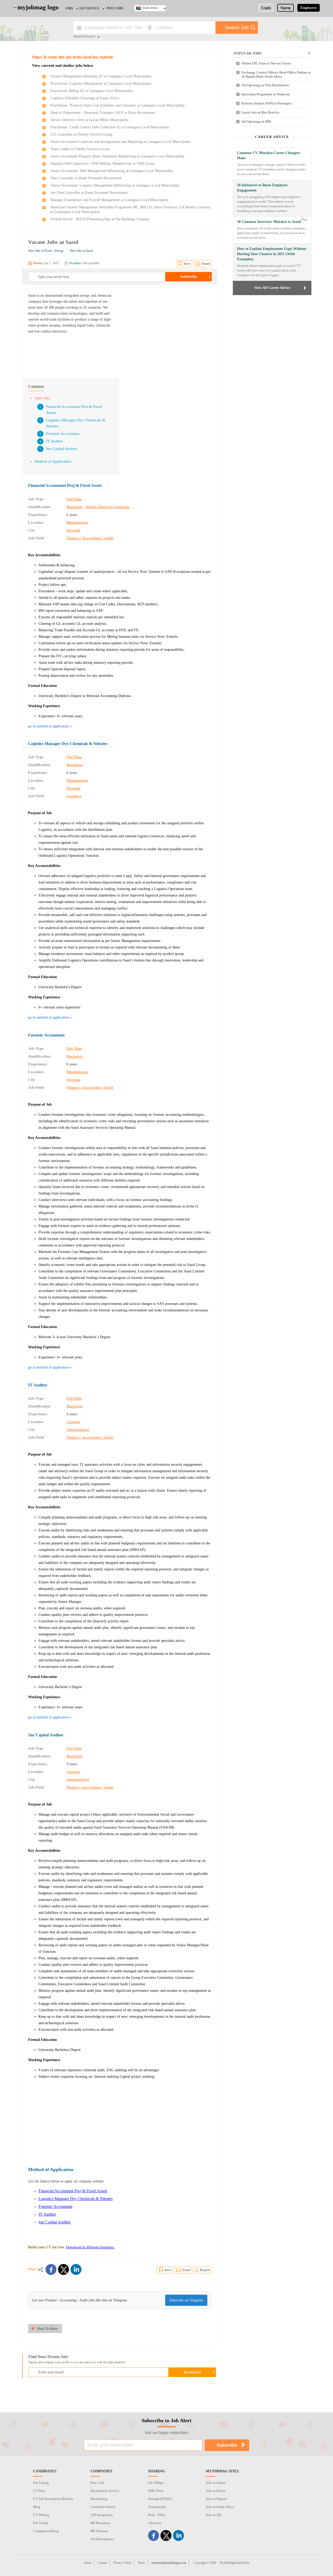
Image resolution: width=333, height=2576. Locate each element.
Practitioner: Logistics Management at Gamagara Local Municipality (101, 84)
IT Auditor (55, 441)
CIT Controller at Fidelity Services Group (81, 134)
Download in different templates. (90, 2247)
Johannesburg (78, 1430)
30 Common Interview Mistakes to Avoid (269, 222)
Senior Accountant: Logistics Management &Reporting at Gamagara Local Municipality (115, 185)
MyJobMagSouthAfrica (234, 2563)
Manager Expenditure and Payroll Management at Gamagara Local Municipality (110, 200)
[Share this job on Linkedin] (76, 2269)
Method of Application (53, 461)
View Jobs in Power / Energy (46, 251)
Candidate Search (103, 2507)
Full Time (74, 499)
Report (205, 2270)
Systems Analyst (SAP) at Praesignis (267, 103)
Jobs (69, 8)
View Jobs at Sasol (81, 251)
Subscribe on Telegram (186, 2300)
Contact (103, 2563)
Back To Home (48, 2329)
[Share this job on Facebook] (51, 2269)
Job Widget (156, 2483)
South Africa (150, 8)
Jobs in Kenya (216, 2491)
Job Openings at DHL (257, 121)
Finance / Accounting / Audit (90, 538)
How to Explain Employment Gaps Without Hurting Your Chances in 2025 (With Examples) (272, 254)
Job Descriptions (102, 2539)
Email (206, 264)
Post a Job (98, 2483)
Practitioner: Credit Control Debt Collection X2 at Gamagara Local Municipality (110, 127)
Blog (37, 2507)
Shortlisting (99, 2499)
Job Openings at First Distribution (265, 85)
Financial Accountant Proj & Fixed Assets (65, 485)
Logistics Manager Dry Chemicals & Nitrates (68, 744)
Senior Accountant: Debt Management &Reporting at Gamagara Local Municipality (112, 171)
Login (266, 8)
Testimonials (157, 2507)
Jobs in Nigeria (216, 2499)
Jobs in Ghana (216, 2483)
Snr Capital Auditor (62, 449)
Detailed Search (84, 37)
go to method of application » (50, 726)
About (88, 2563)
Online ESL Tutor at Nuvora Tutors (266, 63)
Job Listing (41, 2483)
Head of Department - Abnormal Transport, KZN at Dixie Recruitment (103, 113)
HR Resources (100, 2523)
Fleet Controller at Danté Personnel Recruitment (86, 178)
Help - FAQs (156, 2515)
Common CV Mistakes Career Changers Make (269, 155)
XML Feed (156, 2491)
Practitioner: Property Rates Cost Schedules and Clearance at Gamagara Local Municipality (118, 105)
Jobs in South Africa (220, 2507)
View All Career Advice (272, 288)
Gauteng (73, 1422)
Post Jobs (115, 8)
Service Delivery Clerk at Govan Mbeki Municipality (90, 120)
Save (187, 264)
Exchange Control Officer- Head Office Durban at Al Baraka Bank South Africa (276, 74)
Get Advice (89, 8)
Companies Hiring (46, 2531)
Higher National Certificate (108, 507)
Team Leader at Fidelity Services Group (80, 149)
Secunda (73, 530)
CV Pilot (39, 2491)
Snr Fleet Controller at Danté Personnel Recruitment (89, 193)
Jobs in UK (213, 2515)
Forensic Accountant (63, 434)
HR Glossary (99, 2531)
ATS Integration (102, 2515)
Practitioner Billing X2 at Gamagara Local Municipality (92, 91)
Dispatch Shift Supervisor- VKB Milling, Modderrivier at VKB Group (103, 164)
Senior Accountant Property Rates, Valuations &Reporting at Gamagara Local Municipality (117, 156)
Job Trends (41, 2523)
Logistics (74, 796)
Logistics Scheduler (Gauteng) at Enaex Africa (85, 98)
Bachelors (75, 507)
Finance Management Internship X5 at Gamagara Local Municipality (101, 76)
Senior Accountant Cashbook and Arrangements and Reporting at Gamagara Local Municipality (121, 142)
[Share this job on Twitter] (63, 2269)
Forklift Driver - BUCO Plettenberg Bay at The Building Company (100, 219)
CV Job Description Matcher (53, 2499)
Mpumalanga (77, 522)
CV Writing (41, 2515)
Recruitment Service (105, 2491)
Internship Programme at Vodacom (265, 94)
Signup (286, 8)
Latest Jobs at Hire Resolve (260, 112)
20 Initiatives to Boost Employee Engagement (262, 188)
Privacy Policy (122, 2563)
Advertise (155, 2523)
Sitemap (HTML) (160, 2499)
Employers (309, 8)
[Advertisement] (168, 329)
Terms (141, 2563)
